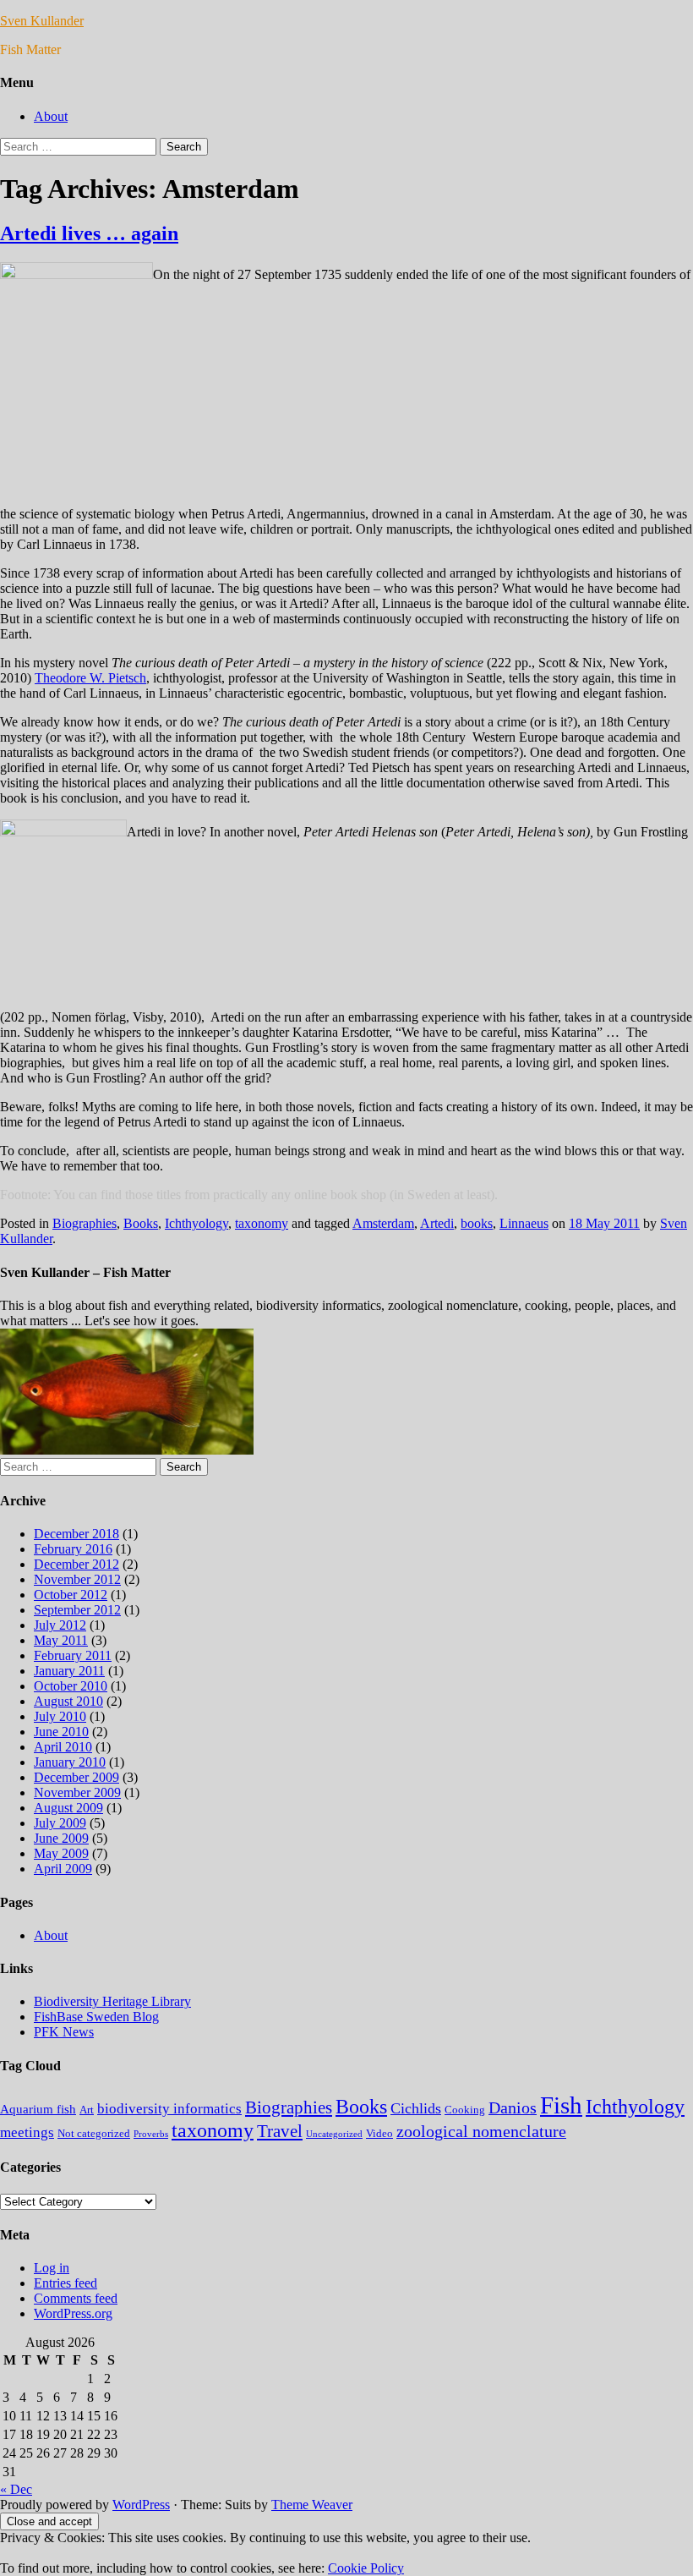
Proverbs (151, 2134)
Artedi (437, 1223)
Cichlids (416, 2108)
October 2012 (71, 1595)
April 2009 (63, 1869)
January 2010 (70, 1762)
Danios (513, 2107)
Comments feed (76, 2298)
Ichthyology (196, 1223)
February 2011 (73, 1655)
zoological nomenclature (481, 2131)
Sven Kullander (42, 21)
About (51, 116)
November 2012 (77, 1579)
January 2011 (69, 1671)
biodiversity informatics (169, 2109)
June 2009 (61, 1838)
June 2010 (61, 1732)
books (477, 1223)
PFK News (64, 2032)
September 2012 (77, 1610)
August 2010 (68, 1701)
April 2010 (63, 1747)
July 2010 (60, 1716)
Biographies (85, 1223)
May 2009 (61, 1853)
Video (379, 2133)
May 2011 (61, 1640)
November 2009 (77, 1792)
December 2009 (76, 1777)
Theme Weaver (312, 2505)
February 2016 (73, 1549)
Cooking (465, 2110)
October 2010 (71, 1686)
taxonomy (262, 1223)
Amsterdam (383, 1223)
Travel (280, 2131)
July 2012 (60, 1625)
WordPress (141, 2505)
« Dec (16, 2489)
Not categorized (94, 2133)
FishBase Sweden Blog (96, 2017)
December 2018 (76, 1534)
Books (141, 1223)
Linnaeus (524, 1223)
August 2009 (68, 1808)
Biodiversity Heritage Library (112, 2001)
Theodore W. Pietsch (90, 678)
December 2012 (76, 1564)
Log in (52, 2268)
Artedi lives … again (89, 233)
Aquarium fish (38, 2109)
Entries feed (65, 2283)
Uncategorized (334, 2134)
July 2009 (60, 1823)
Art (87, 2110)
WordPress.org (73, 2313)
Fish (561, 2105)
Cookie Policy (366, 2568)
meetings (27, 2132)
